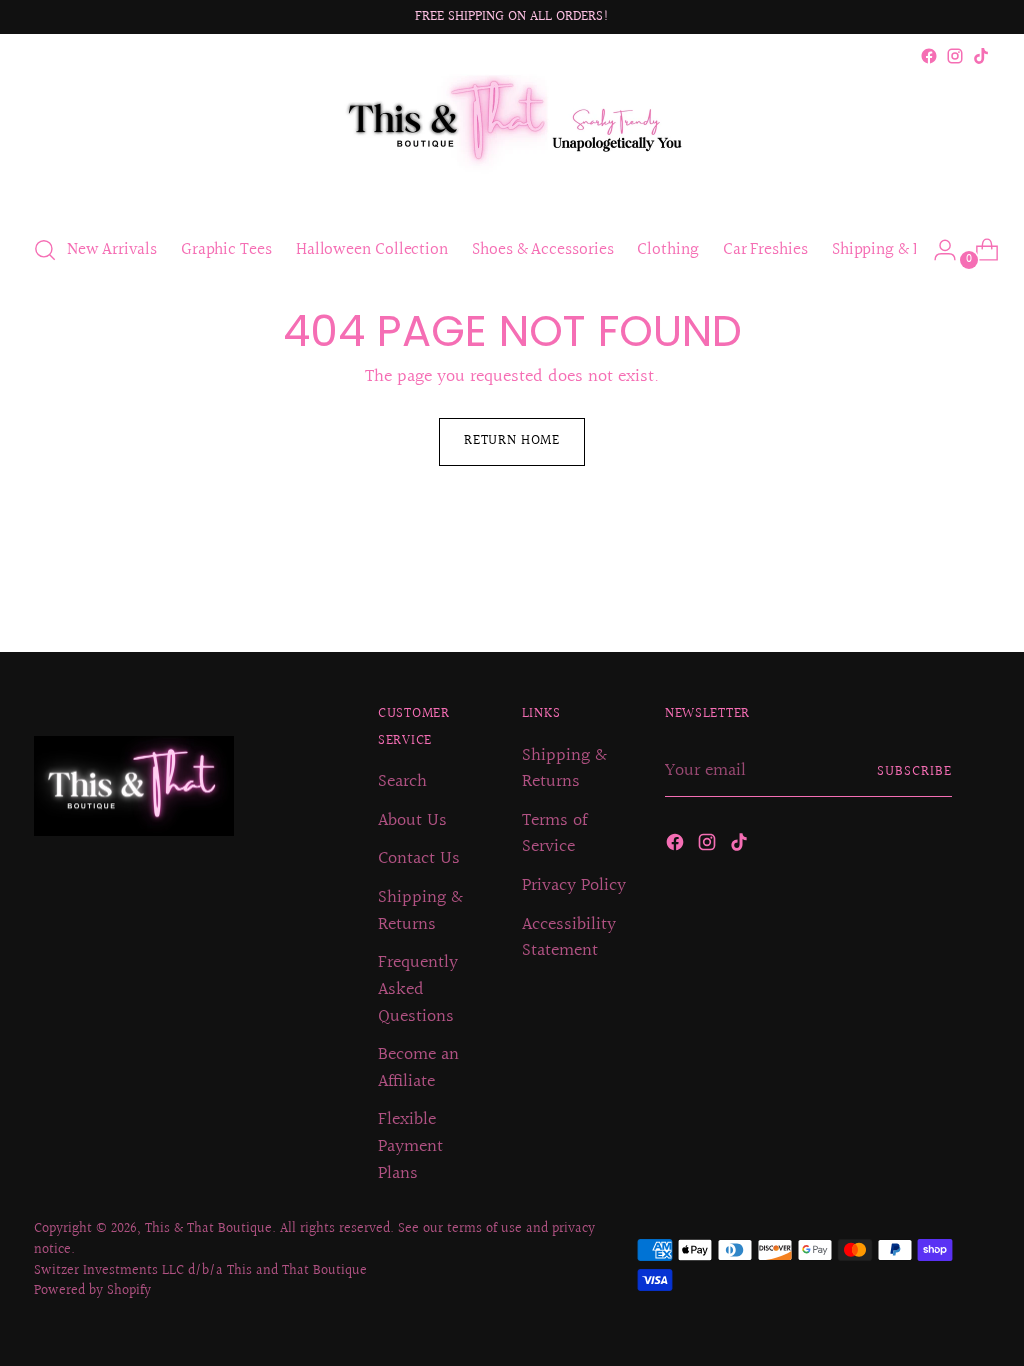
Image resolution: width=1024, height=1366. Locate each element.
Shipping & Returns (420, 911)
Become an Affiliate (418, 1068)
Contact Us (419, 859)
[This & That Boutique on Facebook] (929, 56)
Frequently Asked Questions (418, 989)
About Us (412, 821)
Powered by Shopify (92, 1291)
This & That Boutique (208, 1229)
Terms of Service (554, 834)
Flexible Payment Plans (410, 1146)
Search (402, 782)
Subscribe (914, 772)
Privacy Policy (574, 886)
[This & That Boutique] (512, 143)
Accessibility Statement (569, 938)
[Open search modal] (45, 250)
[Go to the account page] (937, 250)
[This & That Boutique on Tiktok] (981, 56)
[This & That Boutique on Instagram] (955, 56)
